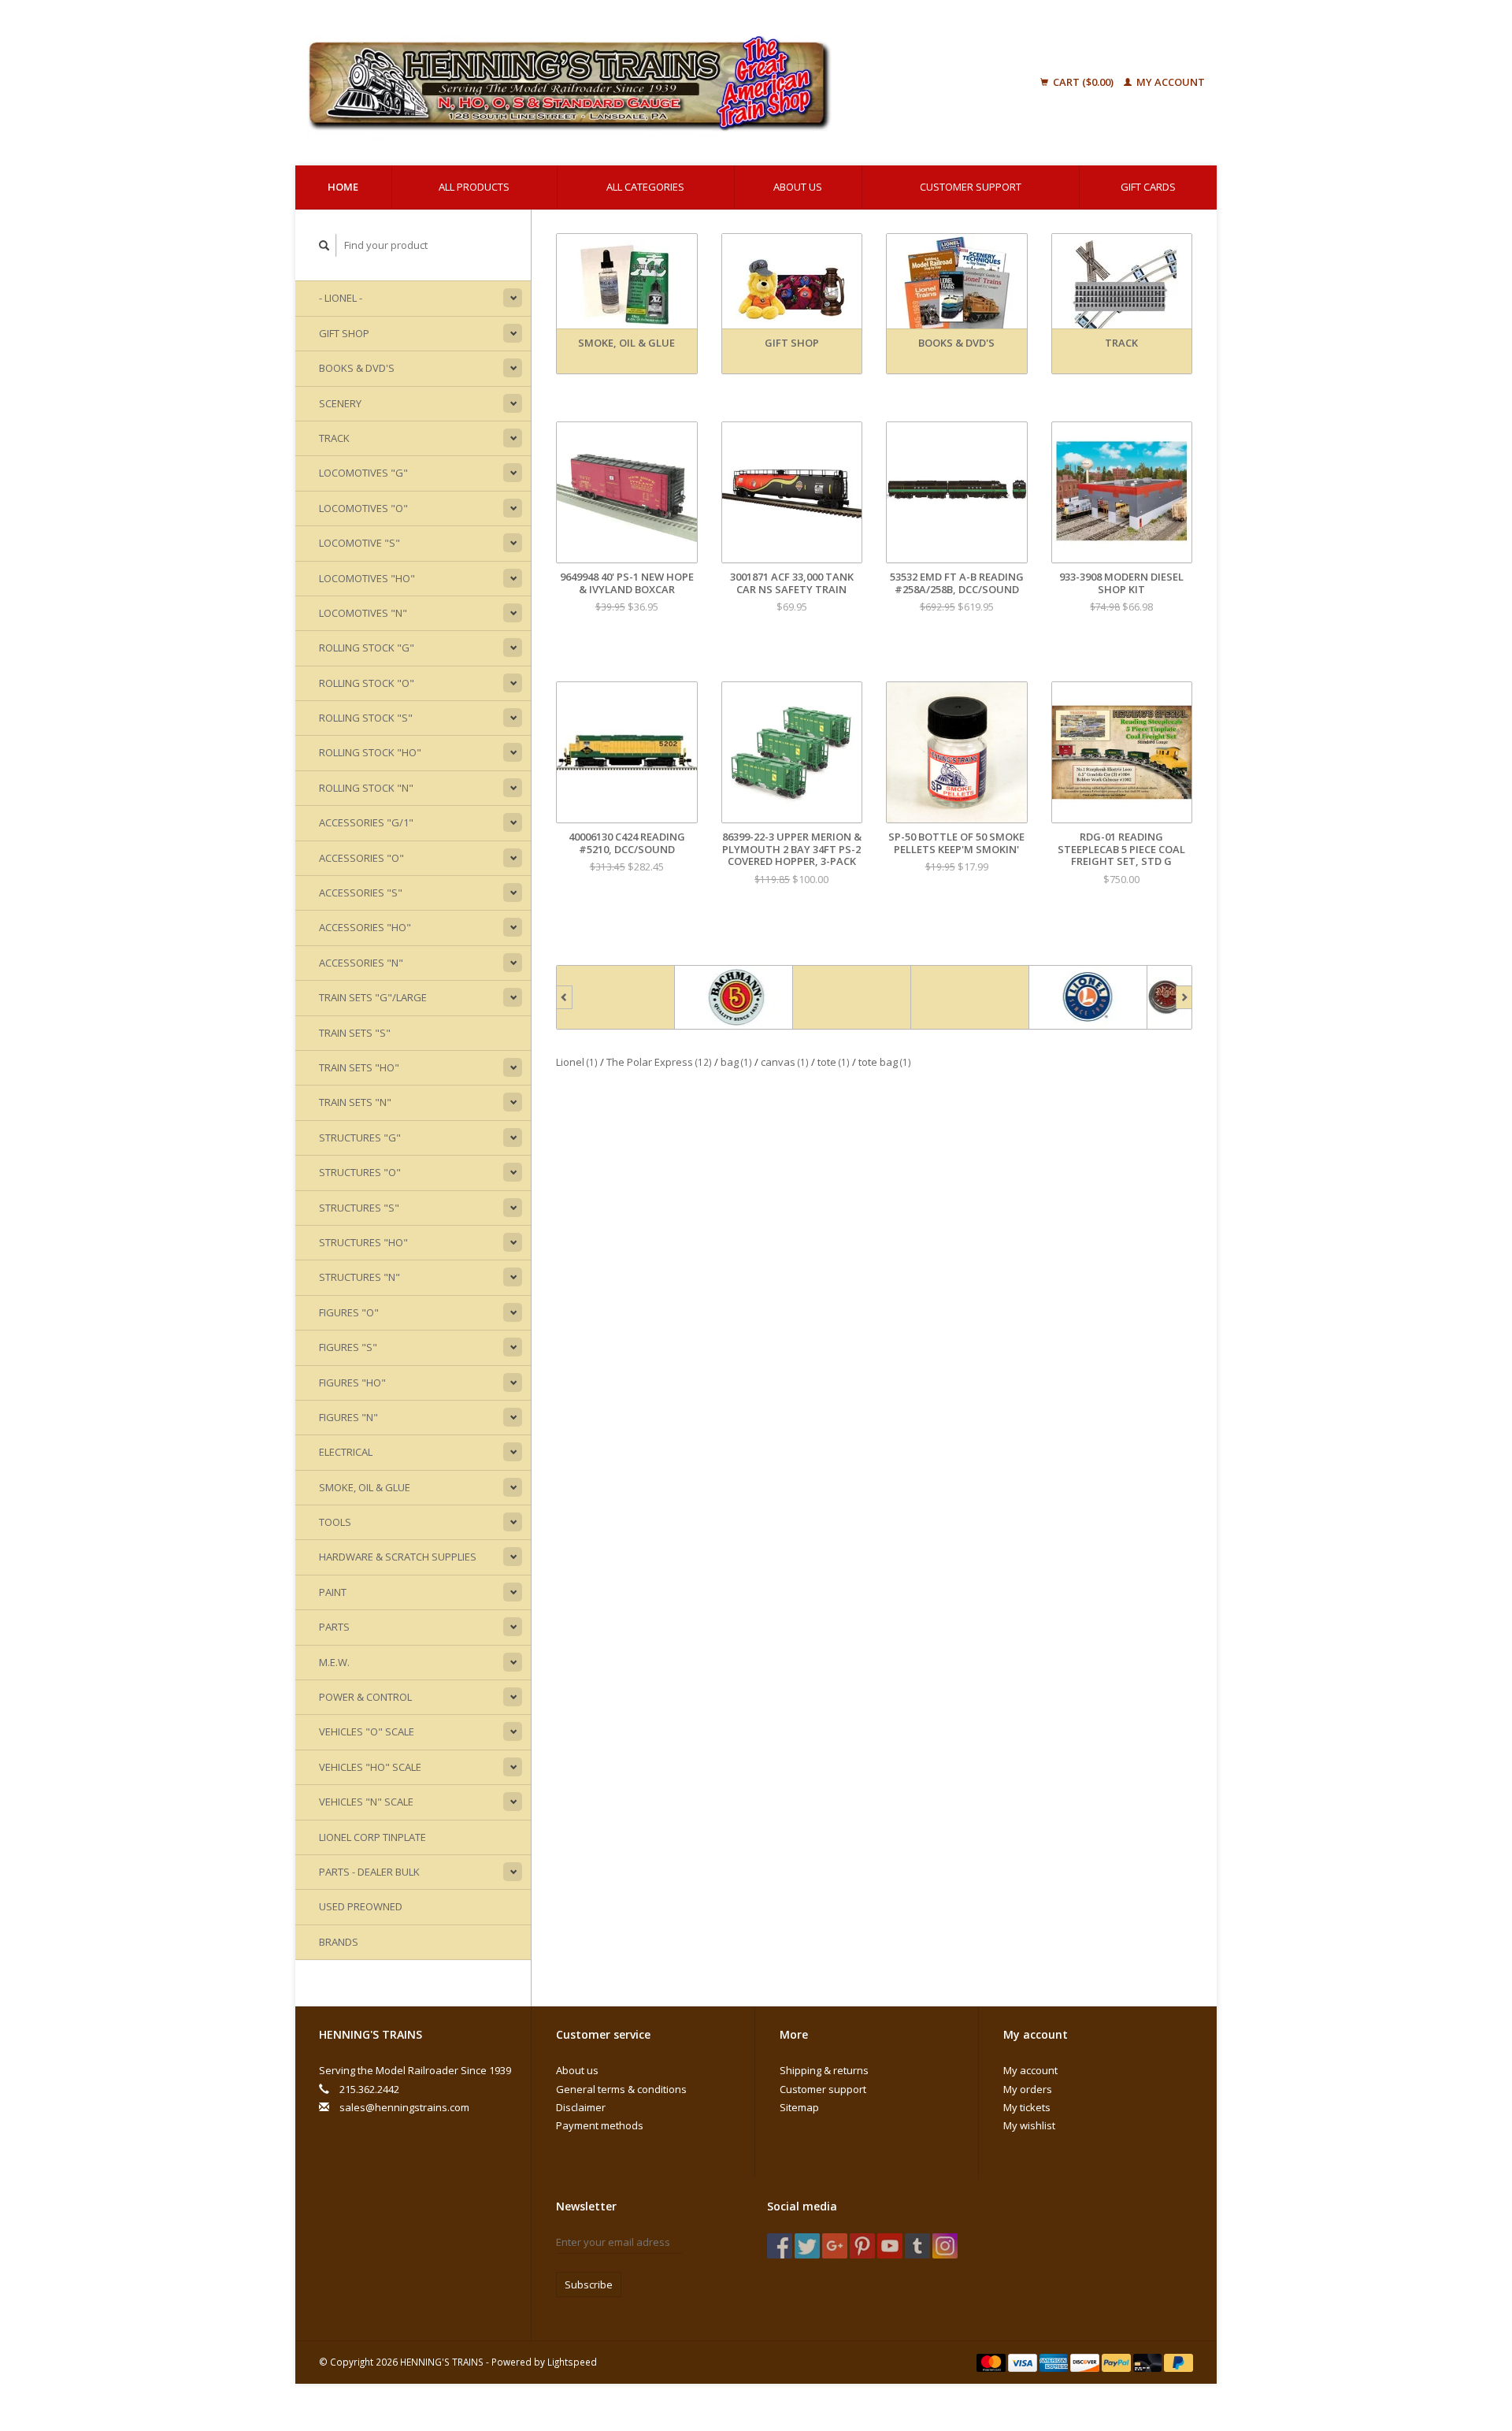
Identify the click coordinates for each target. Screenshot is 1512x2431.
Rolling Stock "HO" (370, 752)
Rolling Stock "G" (367, 648)
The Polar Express (659, 1062)
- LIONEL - (341, 298)
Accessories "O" (361, 858)
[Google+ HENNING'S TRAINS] (835, 2246)
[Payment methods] (992, 2362)
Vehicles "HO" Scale (370, 1767)
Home (343, 187)
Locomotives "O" (363, 508)
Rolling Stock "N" (366, 788)
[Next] (1184, 997)
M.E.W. (334, 1662)
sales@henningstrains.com (404, 2107)
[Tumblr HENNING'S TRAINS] (917, 2246)
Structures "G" (360, 1138)
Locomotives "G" (363, 473)
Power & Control (365, 1697)
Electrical (346, 1452)
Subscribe (589, 2284)
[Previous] (564, 997)
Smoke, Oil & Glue (365, 1487)
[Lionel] (970, 997)
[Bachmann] (616, 997)
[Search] (324, 245)
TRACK (334, 438)
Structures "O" (360, 1172)
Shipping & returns (824, 2070)
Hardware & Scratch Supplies (398, 1557)
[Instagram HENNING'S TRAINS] (945, 2246)
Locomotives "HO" (367, 578)
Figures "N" (348, 1417)
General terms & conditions (621, 2089)
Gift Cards (1148, 187)
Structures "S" (359, 1208)
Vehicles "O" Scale (367, 1731)
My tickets (1027, 2107)
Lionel (577, 1062)
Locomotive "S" (359, 543)
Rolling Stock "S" (366, 718)
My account (1169, 82)
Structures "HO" (363, 1242)
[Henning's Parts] (734, 997)
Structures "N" (359, 1277)
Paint (333, 1592)
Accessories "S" (361, 893)
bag (736, 1062)
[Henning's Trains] (649, 83)
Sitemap (799, 2107)
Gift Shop (344, 333)
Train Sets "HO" (359, 1067)
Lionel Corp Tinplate (372, 1837)
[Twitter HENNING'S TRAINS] (807, 2246)
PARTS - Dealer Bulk (369, 1872)
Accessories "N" (361, 963)
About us (798, 187)
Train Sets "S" (355, 1033)
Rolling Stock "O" (367, 683)
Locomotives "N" (363, 613)
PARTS (334, 1627)
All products (474, 187)
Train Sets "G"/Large (373, 997)
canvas (785, 1062)
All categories (645, 187)
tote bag (885, 1062)
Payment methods (600, 2125)
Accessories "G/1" (366, 822)
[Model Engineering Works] (1088, 997)
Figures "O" (349, 1312)
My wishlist (1029, 2125)
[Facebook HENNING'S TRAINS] (780, 2246)
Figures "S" (348, 1347)
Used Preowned (361, 1906)
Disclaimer (581, 2107)
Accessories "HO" (365, 927)
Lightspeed (572, 2362)
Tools (335, 1522)
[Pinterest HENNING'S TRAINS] (862, 2246)
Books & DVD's (357, 368)
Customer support (971, 187)
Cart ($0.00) (1083, 82)
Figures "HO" (352, 1383)
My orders (1028, 2089)
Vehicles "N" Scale (366, 1802)
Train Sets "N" (355, 1102)
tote (834, 1062)
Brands (339, 1942)
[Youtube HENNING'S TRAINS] (890, 2246)
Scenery (340, 403)
